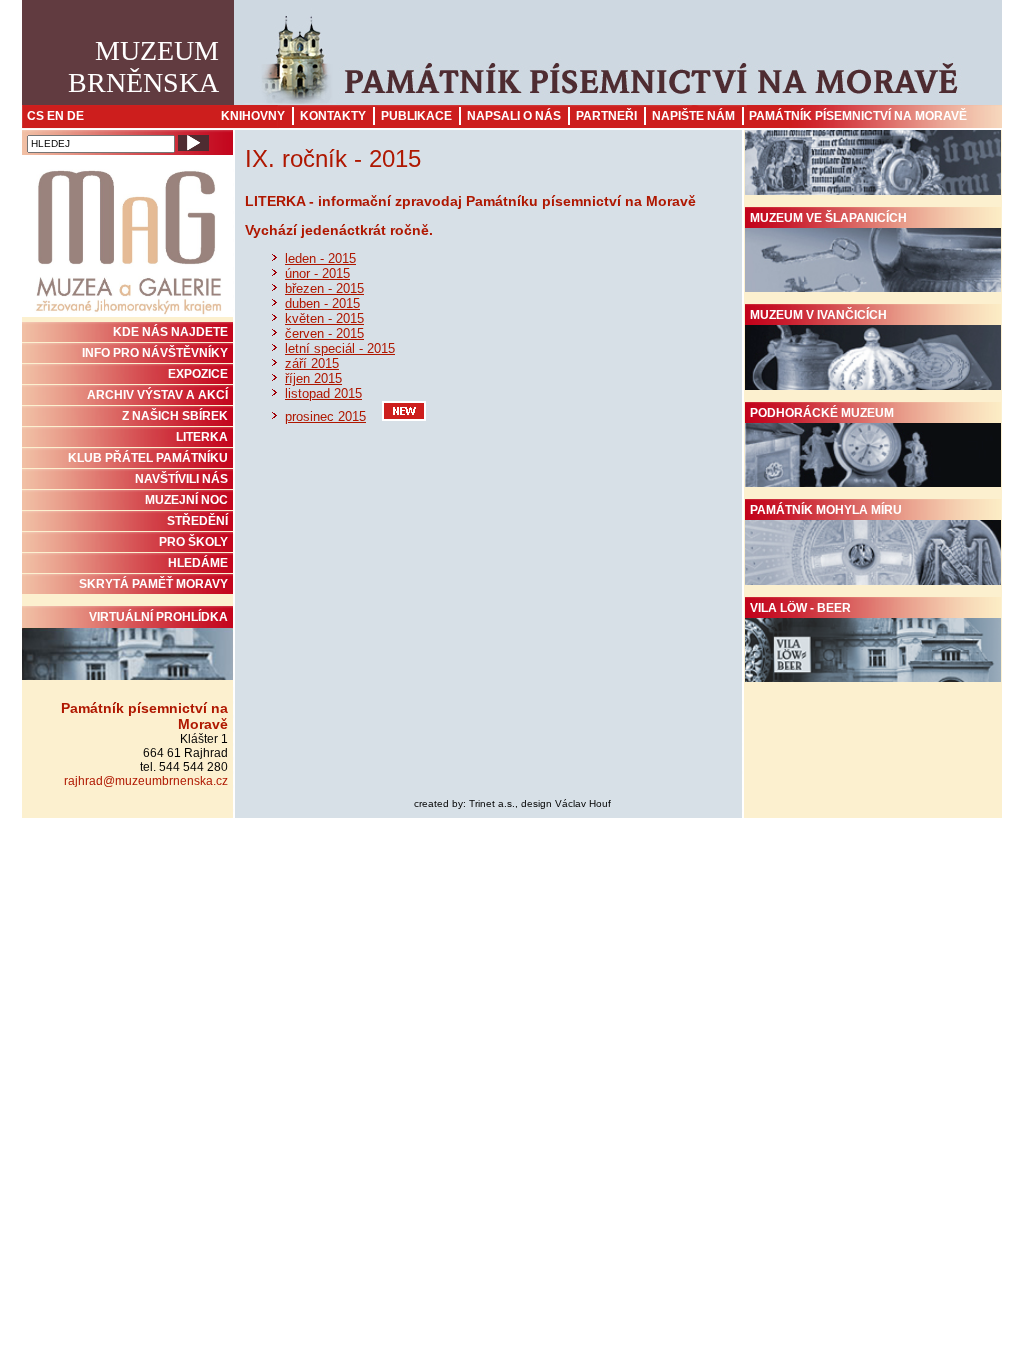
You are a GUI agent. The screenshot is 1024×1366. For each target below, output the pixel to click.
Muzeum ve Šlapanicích (828, 218)
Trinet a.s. (492, 803)
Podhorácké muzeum (822, 413)
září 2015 (312, 363)
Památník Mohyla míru (826, 510)
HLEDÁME (198, 563)
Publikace (416, 116)
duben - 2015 (322, 303)
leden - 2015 (320, 258)
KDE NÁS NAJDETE (170, 332)
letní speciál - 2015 (340, 348)
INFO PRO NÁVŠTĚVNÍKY (155, 353)
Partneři (606, 116)
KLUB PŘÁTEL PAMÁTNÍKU (148, 458)
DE (75, 116)
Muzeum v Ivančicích (818, 315)
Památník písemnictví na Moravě (858, 116)
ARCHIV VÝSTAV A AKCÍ (157, 395)
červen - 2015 (324, 333)
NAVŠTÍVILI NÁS (181, 479)
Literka (202, 437)
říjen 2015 (313, 378)
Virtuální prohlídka (158, 617)
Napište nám (693, 116)
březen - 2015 (324, 288)
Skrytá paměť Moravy (153, 584)
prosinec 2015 (325, 416)
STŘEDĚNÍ (197, 521)
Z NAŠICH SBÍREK (175, 416)
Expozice (198, 374)
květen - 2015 (324, 318)
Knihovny (253, 116)
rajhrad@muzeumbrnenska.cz (146, 781)
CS (35, 116)
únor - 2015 (317, 273)
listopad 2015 (323, 393)
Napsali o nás (514, 116)
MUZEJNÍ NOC (186, 500)
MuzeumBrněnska (143, 66)
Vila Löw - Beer (800, 608)
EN (55, 116)
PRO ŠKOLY (193, 542)
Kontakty (333, 116)
